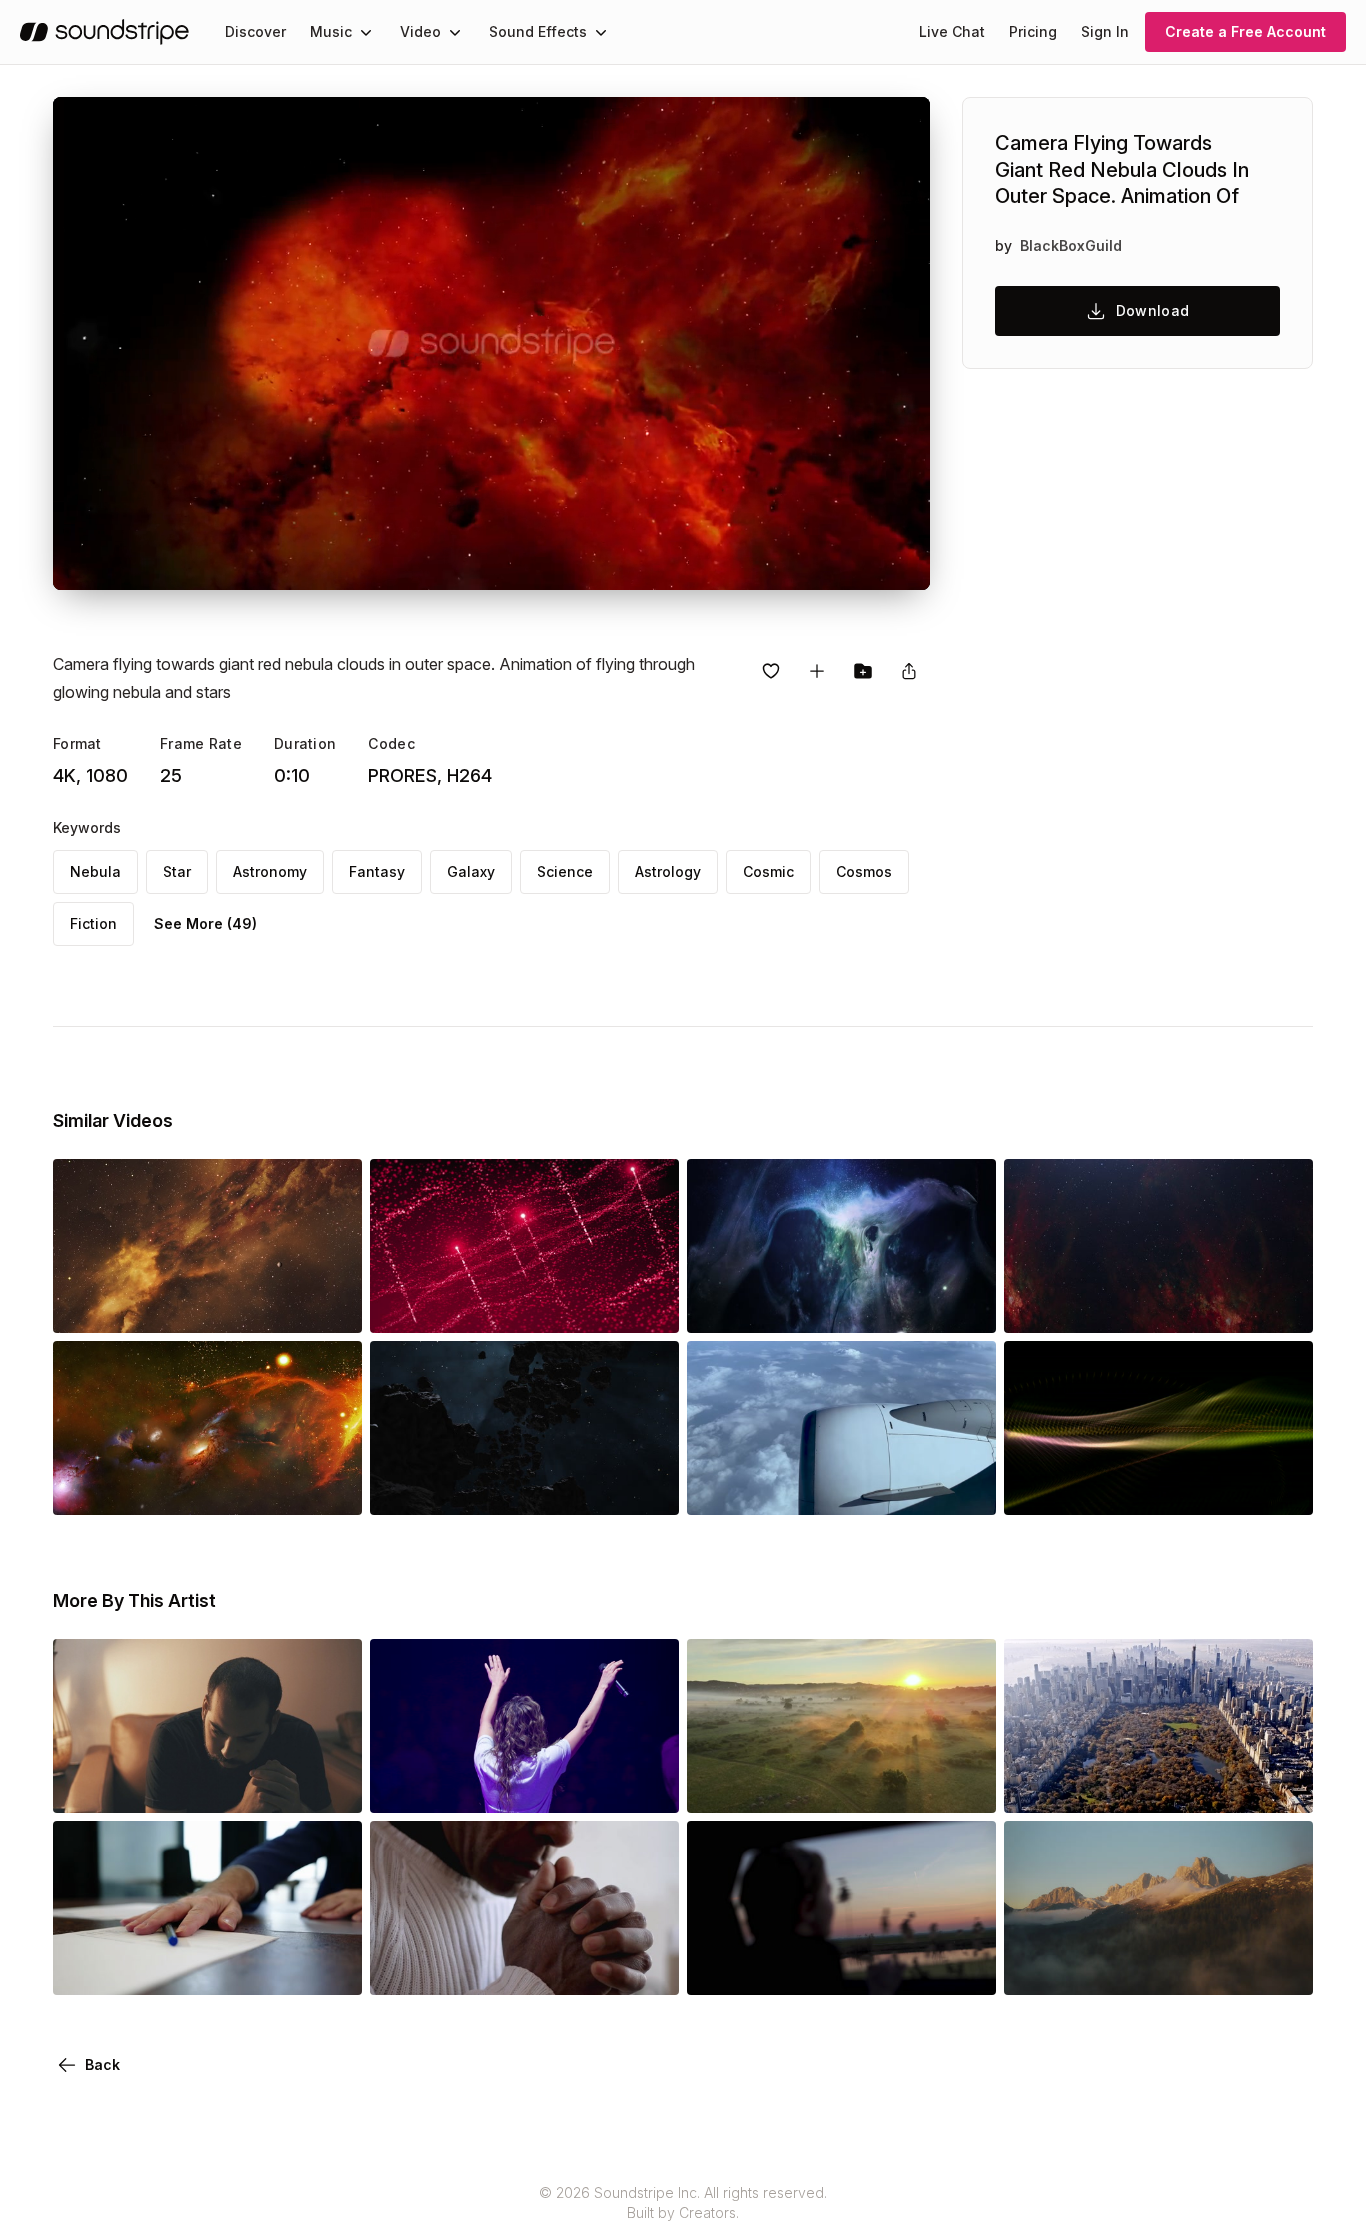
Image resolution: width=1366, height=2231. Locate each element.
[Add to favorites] (771, 671)
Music (331, 31)
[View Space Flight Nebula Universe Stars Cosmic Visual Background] (841, 1305)
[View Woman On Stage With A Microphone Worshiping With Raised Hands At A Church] (524, 1785)
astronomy (270, 871)
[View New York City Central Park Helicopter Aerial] (1158, 1785)
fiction (93, 923)
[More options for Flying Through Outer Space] (330, 1305)
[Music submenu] (366, 32)
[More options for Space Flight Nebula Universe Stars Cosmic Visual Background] (964, 1305)
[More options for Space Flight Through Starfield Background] (1281, 1305)
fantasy (377, 871)
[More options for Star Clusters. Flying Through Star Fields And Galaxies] (330, 1487)
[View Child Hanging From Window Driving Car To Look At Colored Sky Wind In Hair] (841, 1967)
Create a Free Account (1245, 31)
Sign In (1105, 31)
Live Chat (952, 31)
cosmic (768, 871)
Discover (255, 31)
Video (420, 31)
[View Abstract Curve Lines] (1158, 1487)
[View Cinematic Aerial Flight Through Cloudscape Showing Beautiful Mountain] (1158, 1967)
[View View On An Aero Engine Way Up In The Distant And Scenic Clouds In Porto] (841, 1487)
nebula (95, 871)
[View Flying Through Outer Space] (207, 1305)
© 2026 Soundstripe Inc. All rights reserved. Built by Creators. (683, 2202)
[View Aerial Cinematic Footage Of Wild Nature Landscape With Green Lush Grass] (841, 1785)
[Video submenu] (455, 32)
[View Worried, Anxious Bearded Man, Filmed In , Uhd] (207, 1785)
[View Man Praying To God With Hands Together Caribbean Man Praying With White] (524, 1967)
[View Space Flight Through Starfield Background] (1158, 1305)
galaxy (471, 871)
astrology (668, 871)
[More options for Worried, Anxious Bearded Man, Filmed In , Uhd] (330, 1785)
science (565, 871)
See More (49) (205, 923)
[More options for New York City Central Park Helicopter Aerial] (1281, 1785)
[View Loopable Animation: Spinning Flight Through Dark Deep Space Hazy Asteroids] (524, 1487)
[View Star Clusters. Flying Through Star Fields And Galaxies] (207, 1487)
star (177, 871)
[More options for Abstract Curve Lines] (1281, 1487)
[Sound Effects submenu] (601, 32)
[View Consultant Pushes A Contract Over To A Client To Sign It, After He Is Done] (207, 1967)
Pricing (1033, 31)
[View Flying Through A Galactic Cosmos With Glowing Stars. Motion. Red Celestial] (524, 1305)
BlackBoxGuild (1071, 245)
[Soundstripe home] (104, 32)
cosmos (864, 871)
